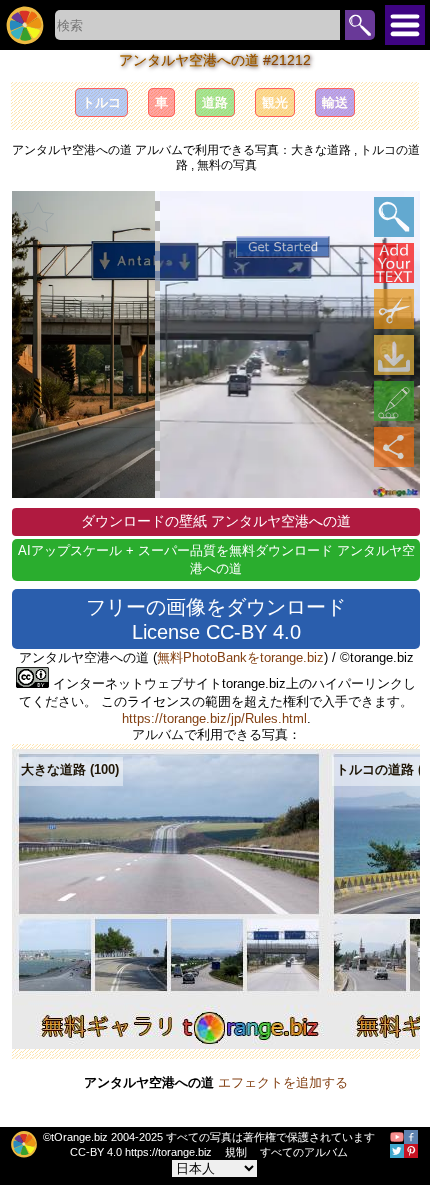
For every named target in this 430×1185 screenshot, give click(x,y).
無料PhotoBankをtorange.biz (240, 657)
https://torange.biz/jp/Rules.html (214, 718)
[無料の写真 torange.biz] (25, 25)
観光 (275, 102)
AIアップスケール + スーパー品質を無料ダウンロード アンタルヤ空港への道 (216, 559)
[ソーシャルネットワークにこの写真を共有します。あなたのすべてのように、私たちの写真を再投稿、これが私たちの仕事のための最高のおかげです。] (394, 447)
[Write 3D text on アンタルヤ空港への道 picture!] (394, 263)
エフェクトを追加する (283, 1082)
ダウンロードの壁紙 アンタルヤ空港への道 (216, 521)
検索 (360, 25)
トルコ (101, 102)
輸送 (335, 102)
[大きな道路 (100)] (169, 1044)
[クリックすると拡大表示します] (394, 217)
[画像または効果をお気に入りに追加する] (38, 217)
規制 (236, 1152)
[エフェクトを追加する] (394, 401)
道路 (215, 102)
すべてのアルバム (304, 1152)
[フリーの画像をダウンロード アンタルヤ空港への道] (394, 355)
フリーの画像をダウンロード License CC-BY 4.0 (216, 619)
